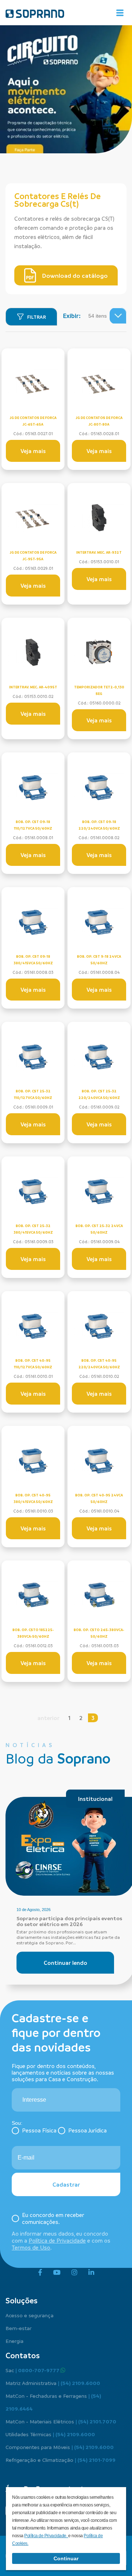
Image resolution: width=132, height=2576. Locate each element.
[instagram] (74, 2273)
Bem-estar (19, 2328)
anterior (48, 1718)
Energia (14, 2341)
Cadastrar (66, 2184)
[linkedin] (91, 2273)
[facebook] (40, 2273)
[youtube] (57, 2273)
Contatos (23, 2355)
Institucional (95, 1799)
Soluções (21, 2300)
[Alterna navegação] (120, 13)
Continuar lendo (65, 1963)
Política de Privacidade (57, 2240)
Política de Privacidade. (46, 2536)
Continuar (66, 2558)
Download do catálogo (75, 276)
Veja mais (33, 451)
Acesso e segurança (30, 2315)
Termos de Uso (31, 2247)
